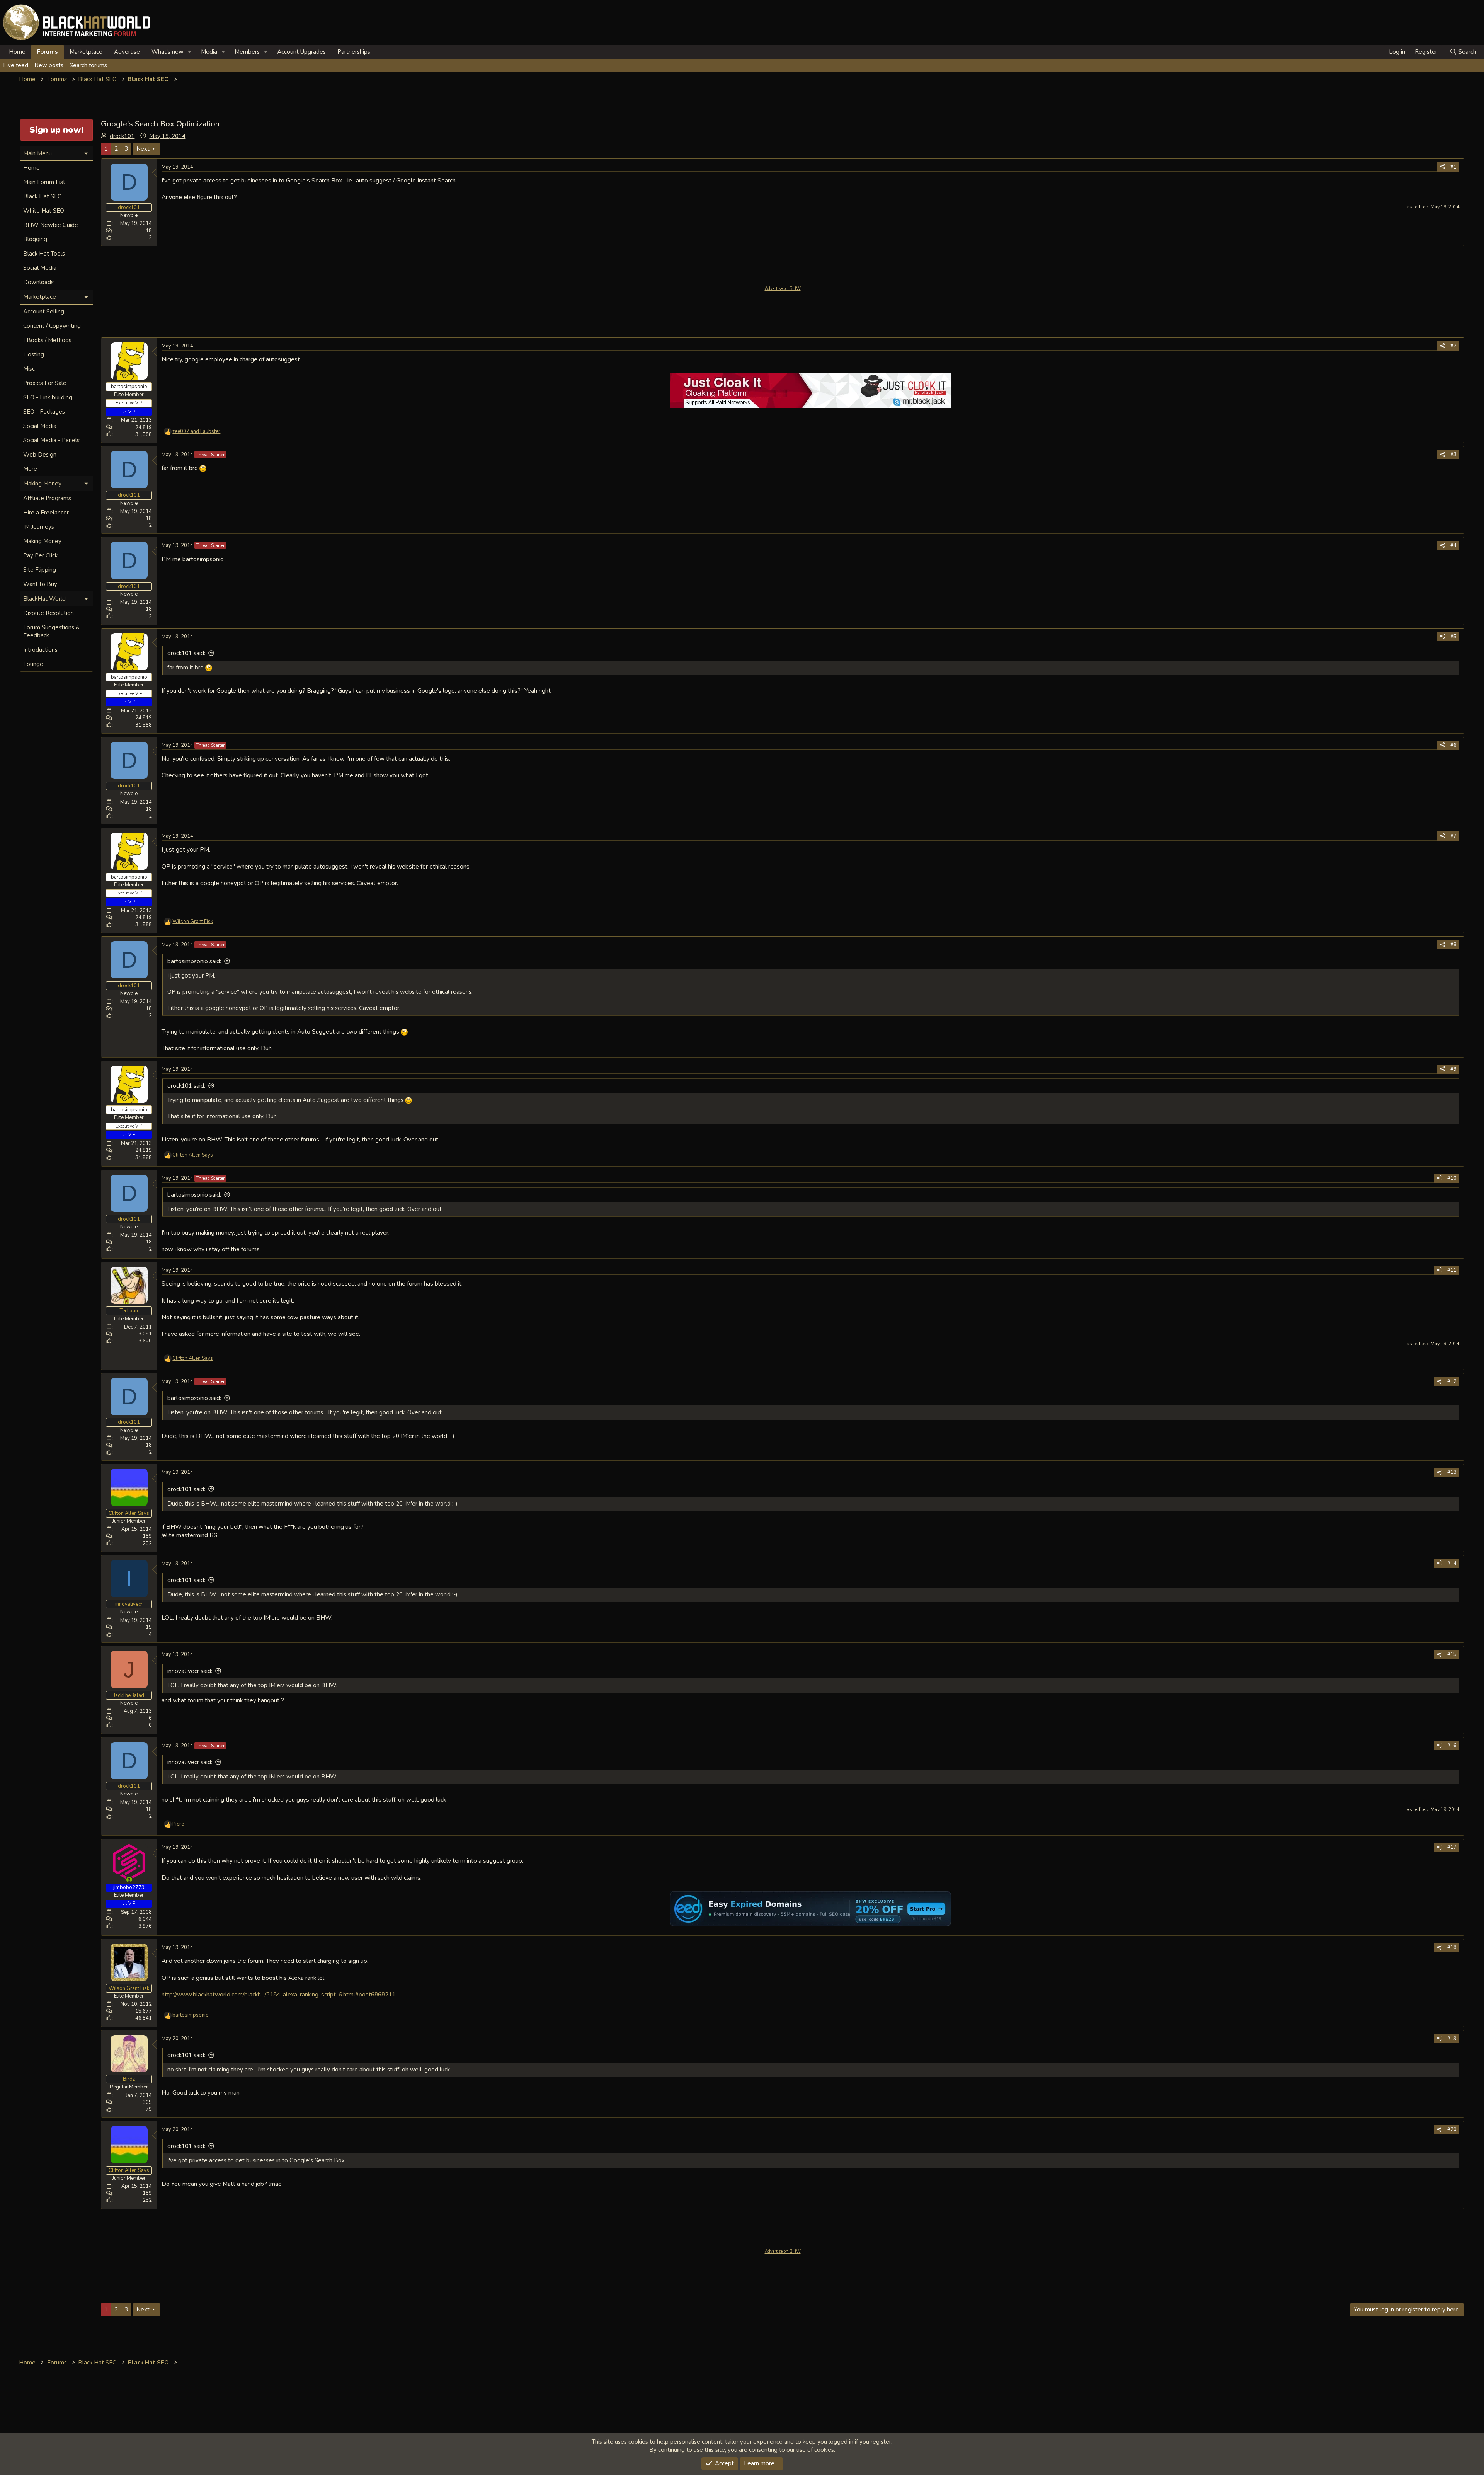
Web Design (40, 455)
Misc (29, 369)
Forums (48, 52)
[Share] (1442, 167)
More (30, 469)
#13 (1452, 1472)
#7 (1453, 836)
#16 (1452, 1746)
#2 (1453, 346)
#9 (1453, 1069)
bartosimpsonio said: (194, 961)
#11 (1452, 1270)
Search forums (88, 65)
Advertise (127, 52)
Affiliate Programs (47, 498)
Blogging (35, 239)
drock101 (122, 136)
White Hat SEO (44, 211)
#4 (1453, 545)
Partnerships (354, 52)
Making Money (42, 541)
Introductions (40, 650)
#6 (1453, 745)
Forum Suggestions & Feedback (51, 631)
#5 (1453, 637)
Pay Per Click (40, 555)
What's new (168, 52)
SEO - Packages (44, 412)
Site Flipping (40, 570)
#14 (1452, 1564)
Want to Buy (40, 584)
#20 (1452, 2129)
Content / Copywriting (52, 326)
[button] (190, 52)
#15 (1452, 1654)
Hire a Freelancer (46, 513)
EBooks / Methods (47, 340)
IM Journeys (39, 527)
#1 (1453, 167)
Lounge (33, 664)
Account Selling (44, 312)
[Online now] (129, 1880)
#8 (1453, 945)
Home (17, 52)
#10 (1452, 1178)
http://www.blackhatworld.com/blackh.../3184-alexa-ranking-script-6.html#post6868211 (278, 1994)
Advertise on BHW (783, 289)
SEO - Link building (48, 397)
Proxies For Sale (45, 383)
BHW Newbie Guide (51, 225)
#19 (1452, 2039)
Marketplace (86, 52)
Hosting (34, 354)
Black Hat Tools (44, 254)
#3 (1453, 455)
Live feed (16, 65)
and (196, 431)
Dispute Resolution (49, 613)
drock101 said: (186, 653)
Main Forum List (44, 182)
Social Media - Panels (51, 440)
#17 (1452, 1847)
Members (247, 52)
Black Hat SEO (43, 196)
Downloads (38, 282)
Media (209, 52)
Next (143, 149)
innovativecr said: (190, 1671)
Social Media (40, 268)
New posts (49, 65)
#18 (1452, 1947)
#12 (1452, 1381)
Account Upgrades (301, 52)
